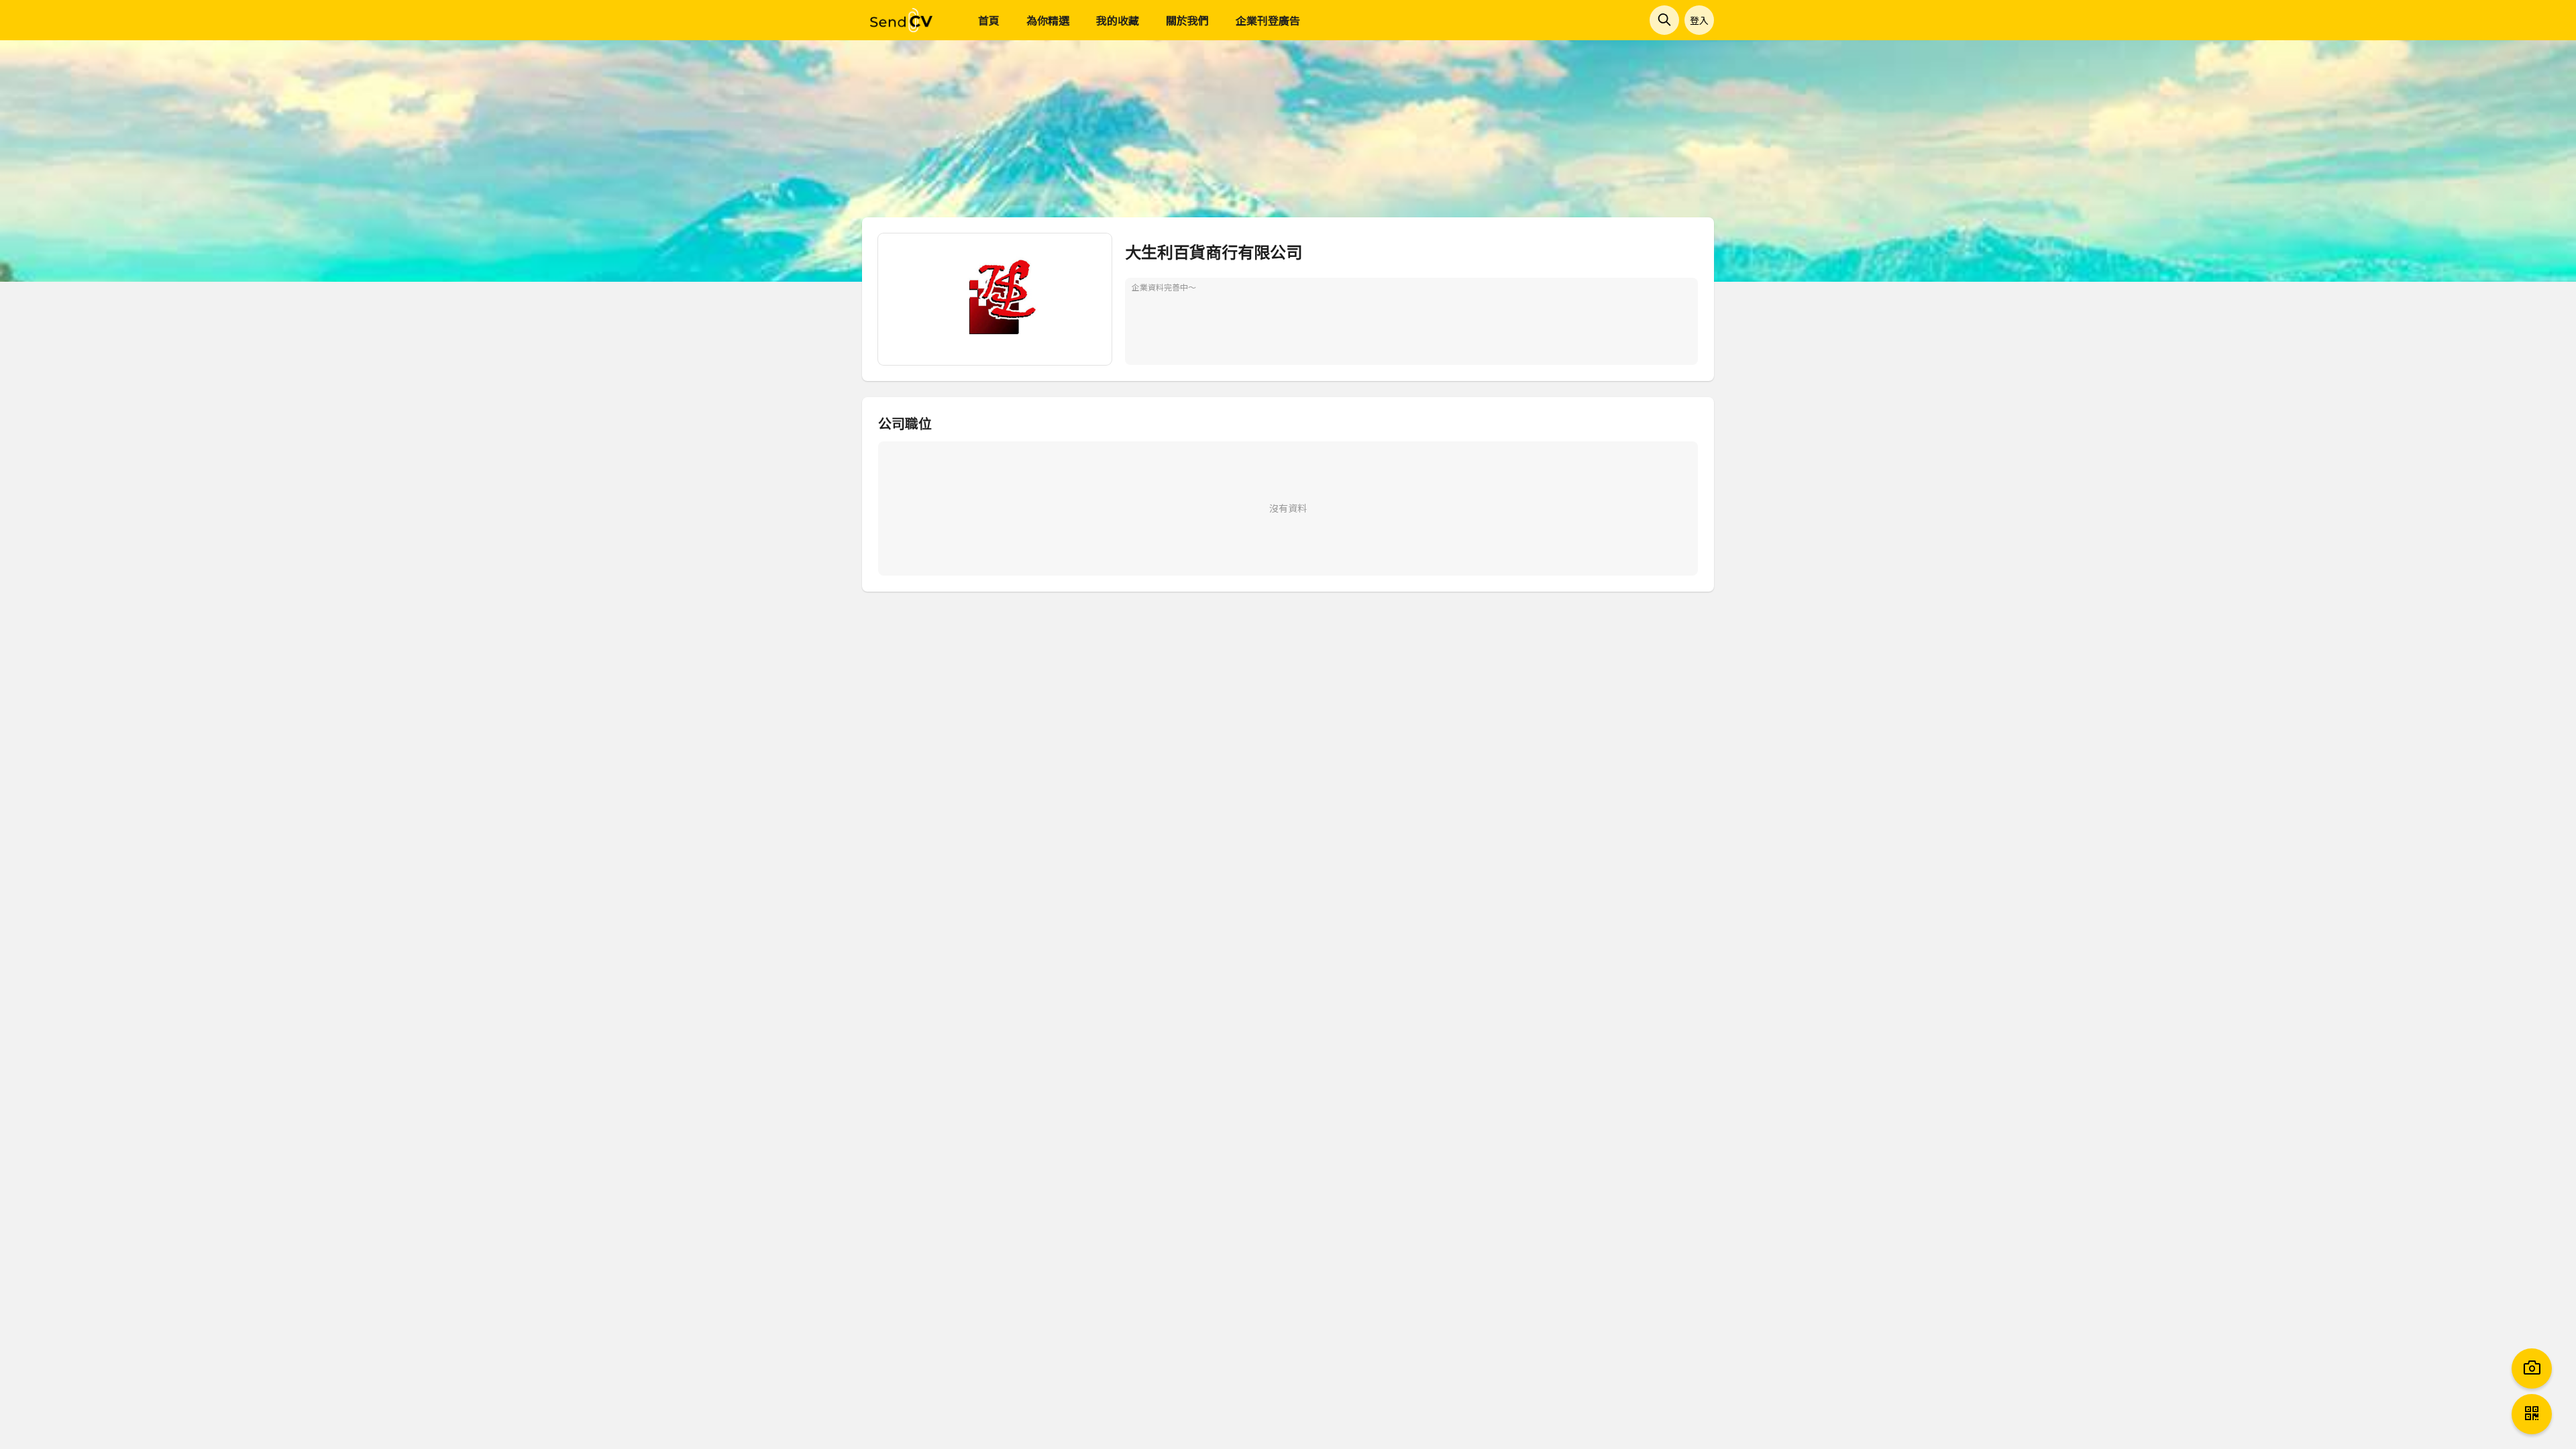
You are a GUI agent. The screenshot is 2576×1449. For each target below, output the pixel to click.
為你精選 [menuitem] (1048, 20)
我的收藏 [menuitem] (1118, 20)
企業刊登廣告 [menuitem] (1268, 20)
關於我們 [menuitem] (1187, 20)
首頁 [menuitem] (989, 20)
